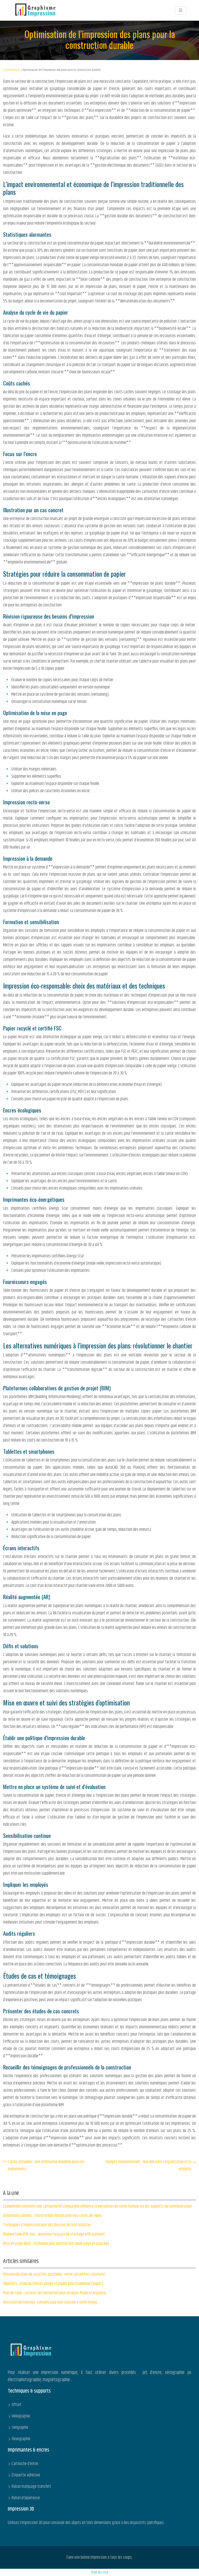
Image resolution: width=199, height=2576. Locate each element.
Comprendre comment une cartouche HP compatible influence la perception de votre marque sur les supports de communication (97, 2206)
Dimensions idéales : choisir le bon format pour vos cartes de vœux (52, 2216)
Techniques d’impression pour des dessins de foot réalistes (47, 2225)
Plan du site (100, 2572)
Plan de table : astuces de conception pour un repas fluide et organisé (55, 2293)
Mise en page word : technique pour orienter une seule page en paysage (56, 2244)
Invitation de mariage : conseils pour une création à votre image (50, 2302)
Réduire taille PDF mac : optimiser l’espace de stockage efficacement (54, 2234)
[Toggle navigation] (181, 10)
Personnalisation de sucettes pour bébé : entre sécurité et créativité (54, 2274)
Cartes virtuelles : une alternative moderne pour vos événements (46, 2165)
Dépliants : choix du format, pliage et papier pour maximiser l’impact (53, 2284)
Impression (14, 70)
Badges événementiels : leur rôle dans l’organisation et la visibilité (149, 2165)
